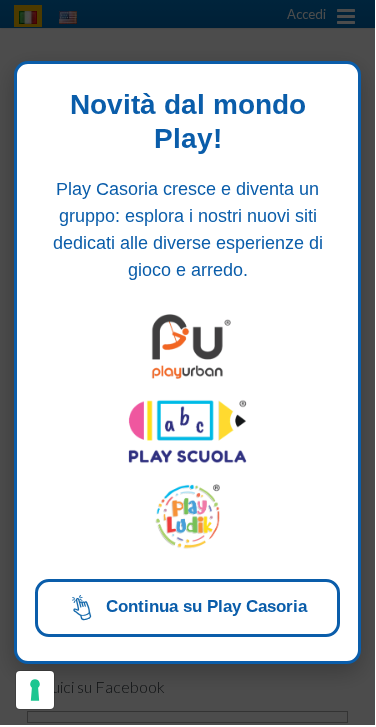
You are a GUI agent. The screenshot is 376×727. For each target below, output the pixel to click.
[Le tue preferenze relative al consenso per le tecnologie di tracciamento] (35, 690)
